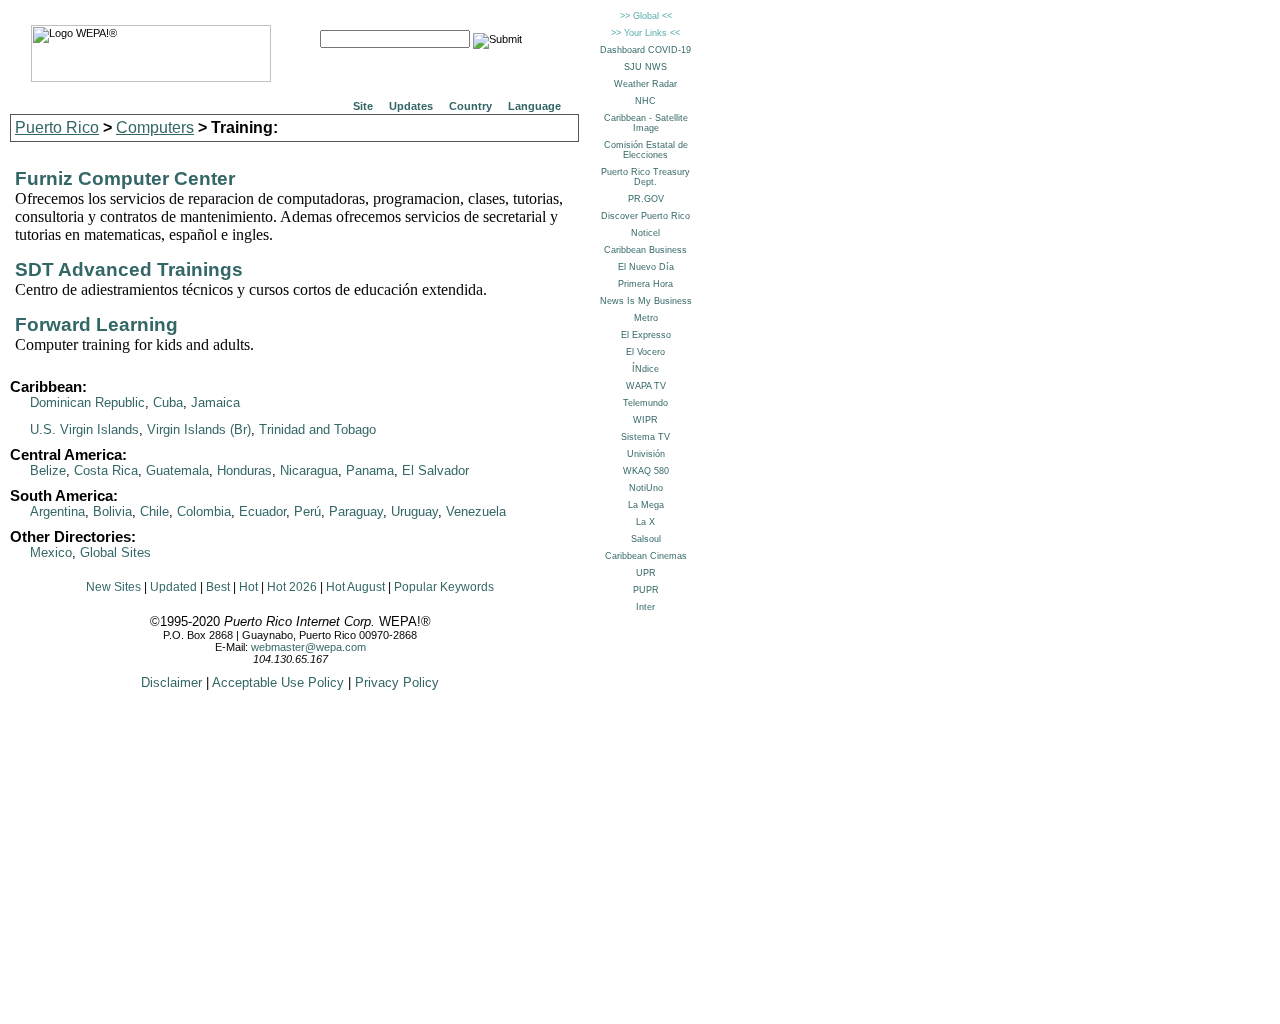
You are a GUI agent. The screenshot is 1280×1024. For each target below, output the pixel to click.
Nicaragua (309, 470)
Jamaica (215, 402)
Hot (248, 587)
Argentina (57, 511)
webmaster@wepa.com (308, 647)
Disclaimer (171, 682)
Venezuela (476, 511)
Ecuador (262, 511)
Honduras (244, 470)
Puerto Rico (57, 127)
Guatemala (177, 470)
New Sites (113, 587)
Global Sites (115, 552)
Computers (155, 127)
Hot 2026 (292, 587)
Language (534, 106)
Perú (307, 511)
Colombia (204, 511)
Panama (370, 470)
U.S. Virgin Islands (84, 429)
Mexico (51, 552)
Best (218, 587)
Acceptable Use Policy (278, 682)
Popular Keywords (444, 587)
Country (470, 106)
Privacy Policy (397, 682)
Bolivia (112, 511)
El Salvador (435, 470)
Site (363, 106)
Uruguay (414, 511)
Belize (48, 470)
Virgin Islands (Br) (199, 429)
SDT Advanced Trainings (129, 269)
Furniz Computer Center (125, 178)
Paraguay (356, 511)
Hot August (355, 587)
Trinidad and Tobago (317, 429)
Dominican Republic (87, 402)
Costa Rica (106, 470)
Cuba (168, 402)
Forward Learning (96, 324)
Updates (411, 106)
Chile (154, 511)
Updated (173, 587)
